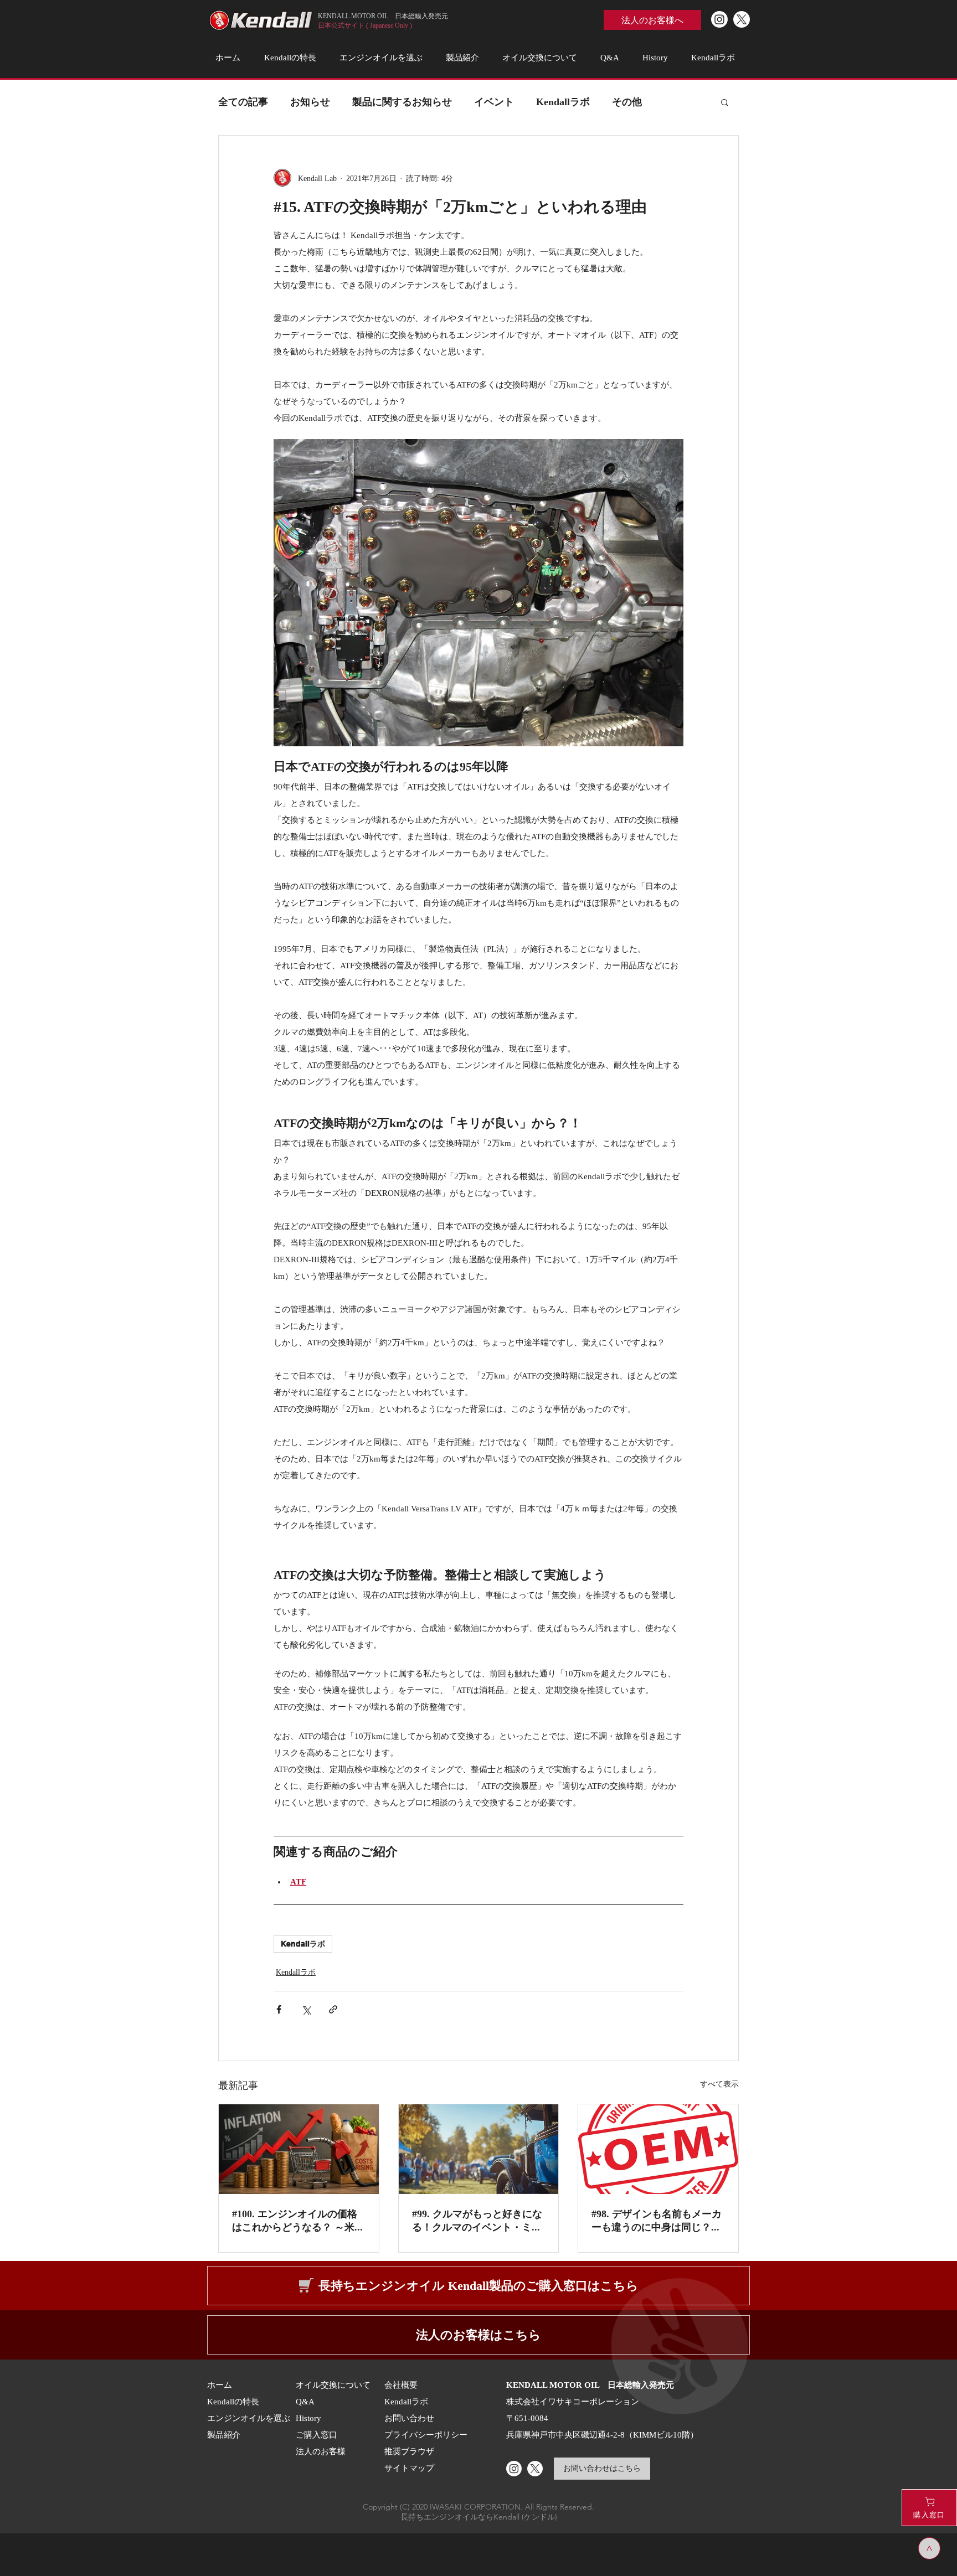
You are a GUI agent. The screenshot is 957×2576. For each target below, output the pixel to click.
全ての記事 (243, 101)
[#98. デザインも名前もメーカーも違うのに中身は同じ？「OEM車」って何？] (658, 2149)
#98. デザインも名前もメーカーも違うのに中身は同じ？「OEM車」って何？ (657, 2221)
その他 (627, 101)
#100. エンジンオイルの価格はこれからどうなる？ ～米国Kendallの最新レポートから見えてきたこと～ (298, 2221)
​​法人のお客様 (321, 2451)
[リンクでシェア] (333, 2009)
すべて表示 (719, 2084)
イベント (494, 101)
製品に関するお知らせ (402, 101)
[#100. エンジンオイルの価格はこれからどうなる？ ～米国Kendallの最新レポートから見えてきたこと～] (299, 2149)
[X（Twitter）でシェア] (306, 2009)
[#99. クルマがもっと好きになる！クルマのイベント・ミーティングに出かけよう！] (479, 2149)
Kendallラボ (563, 101)
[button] (725, 102)
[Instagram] (719, 19)
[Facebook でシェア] (279, 2009)
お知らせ (310, 101)
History (308, 2418)
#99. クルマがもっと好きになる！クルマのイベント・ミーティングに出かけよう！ (477, 2221)
